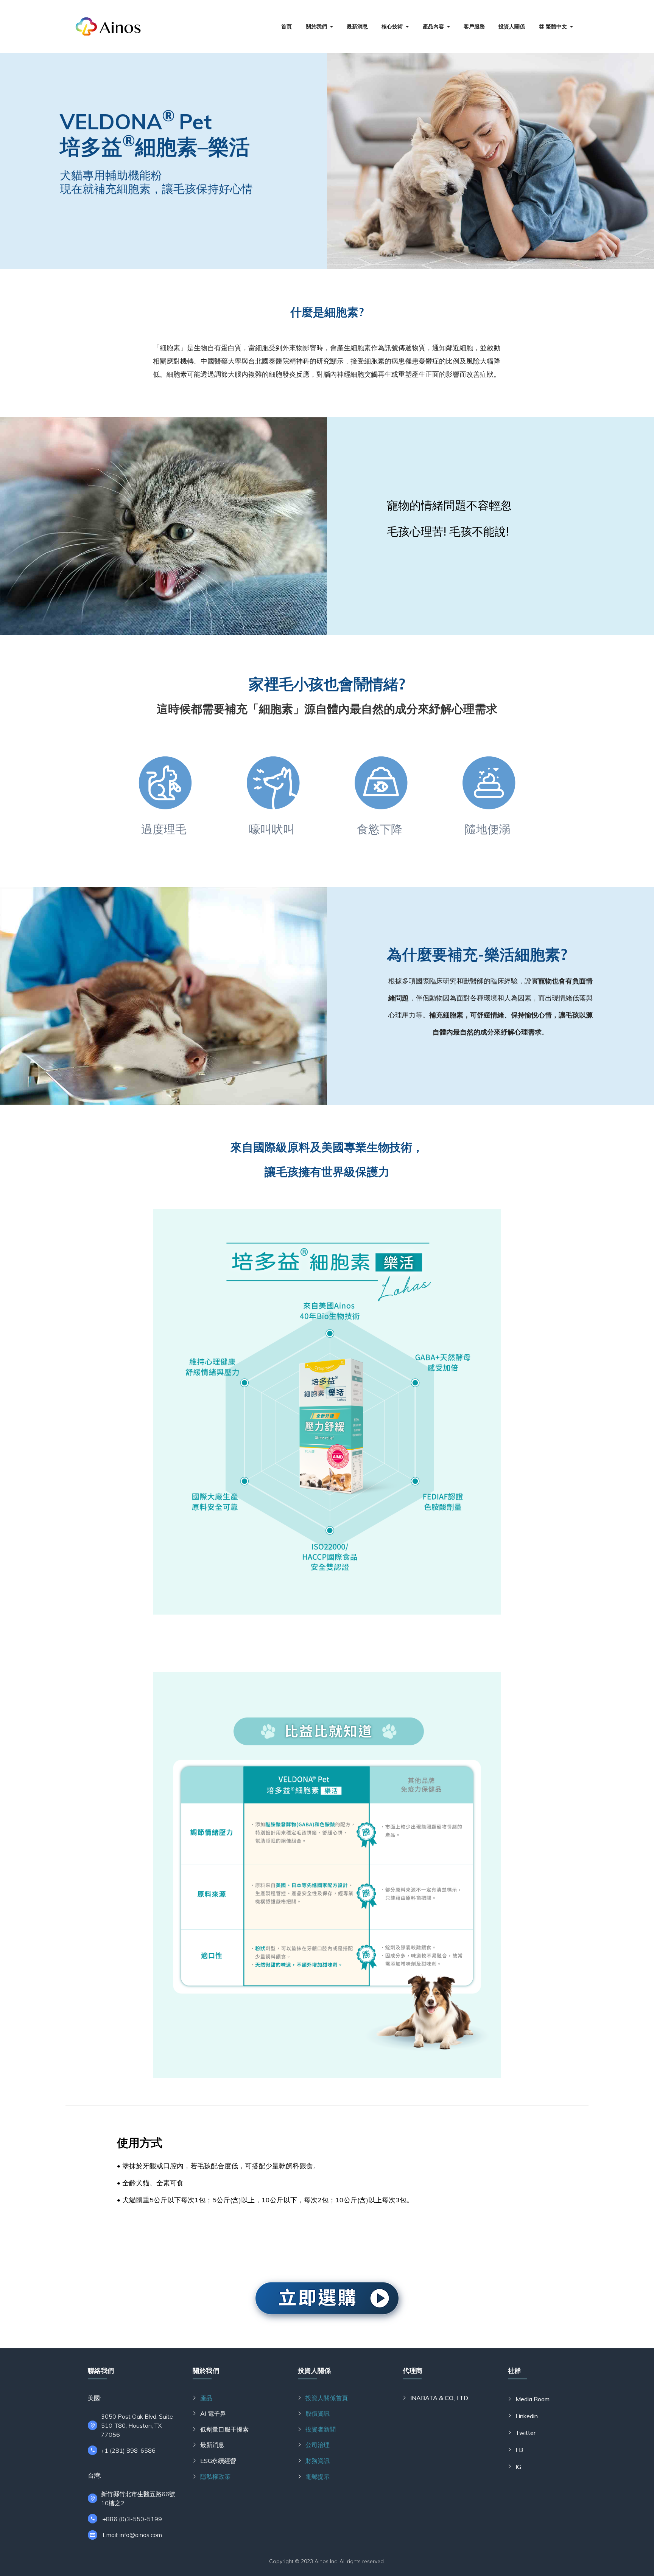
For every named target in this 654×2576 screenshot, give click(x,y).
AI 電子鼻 (213, 2413)
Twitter (526, 2433)
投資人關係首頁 (327, 2398)
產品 (206, 2398)
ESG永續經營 (218, 2461)
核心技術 (392, 26)
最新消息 (357, 26)
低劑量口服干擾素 (224, 2429)
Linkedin (527, 2416)
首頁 (287, 26)
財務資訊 (318, 2461)
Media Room (533, 2399)
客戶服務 (474, 26)
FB (519, 2450)
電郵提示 (318, 2477)
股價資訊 (318, 2413)
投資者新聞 (321, 2429)
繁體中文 (556, 26)
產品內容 (433, 26)
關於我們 (316, 26)
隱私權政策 (215, 2477)
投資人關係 (512, 26)
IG (518, 2467)
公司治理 (318, 2445)
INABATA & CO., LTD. (440, 2398)
